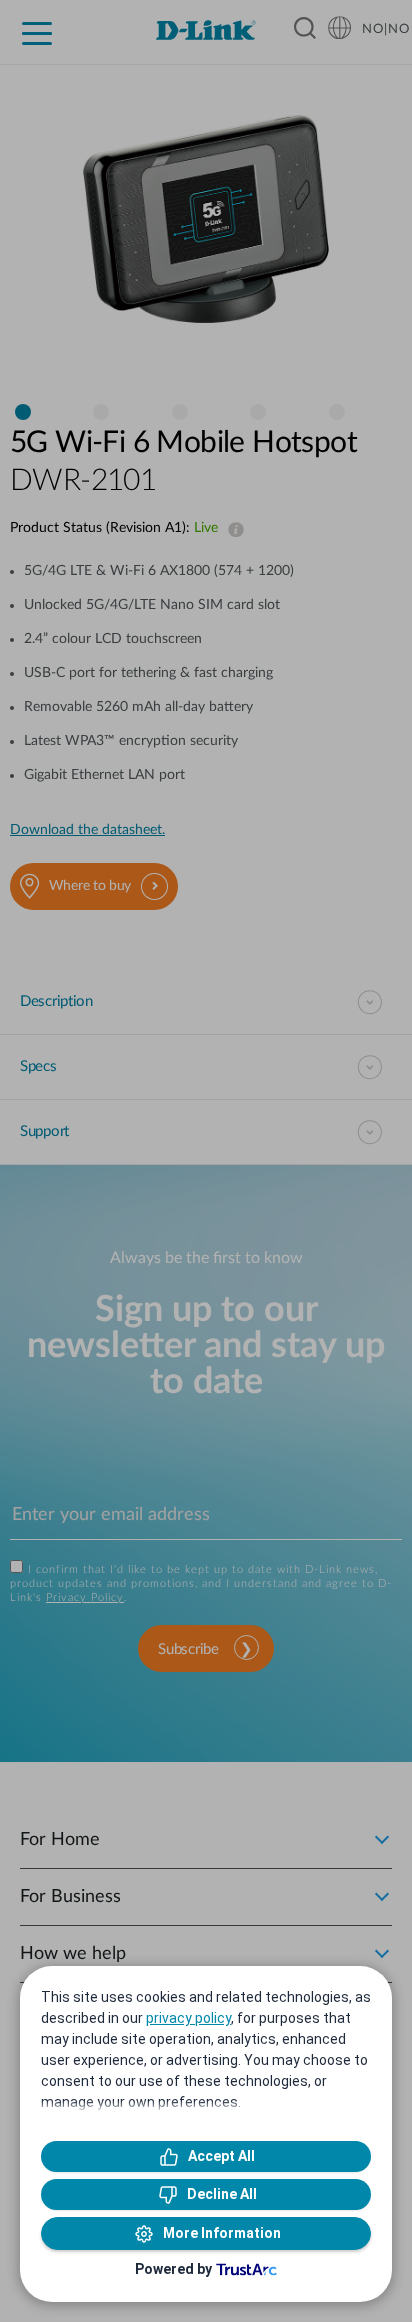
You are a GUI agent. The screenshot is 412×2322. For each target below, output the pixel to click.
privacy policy (188, 2018)
